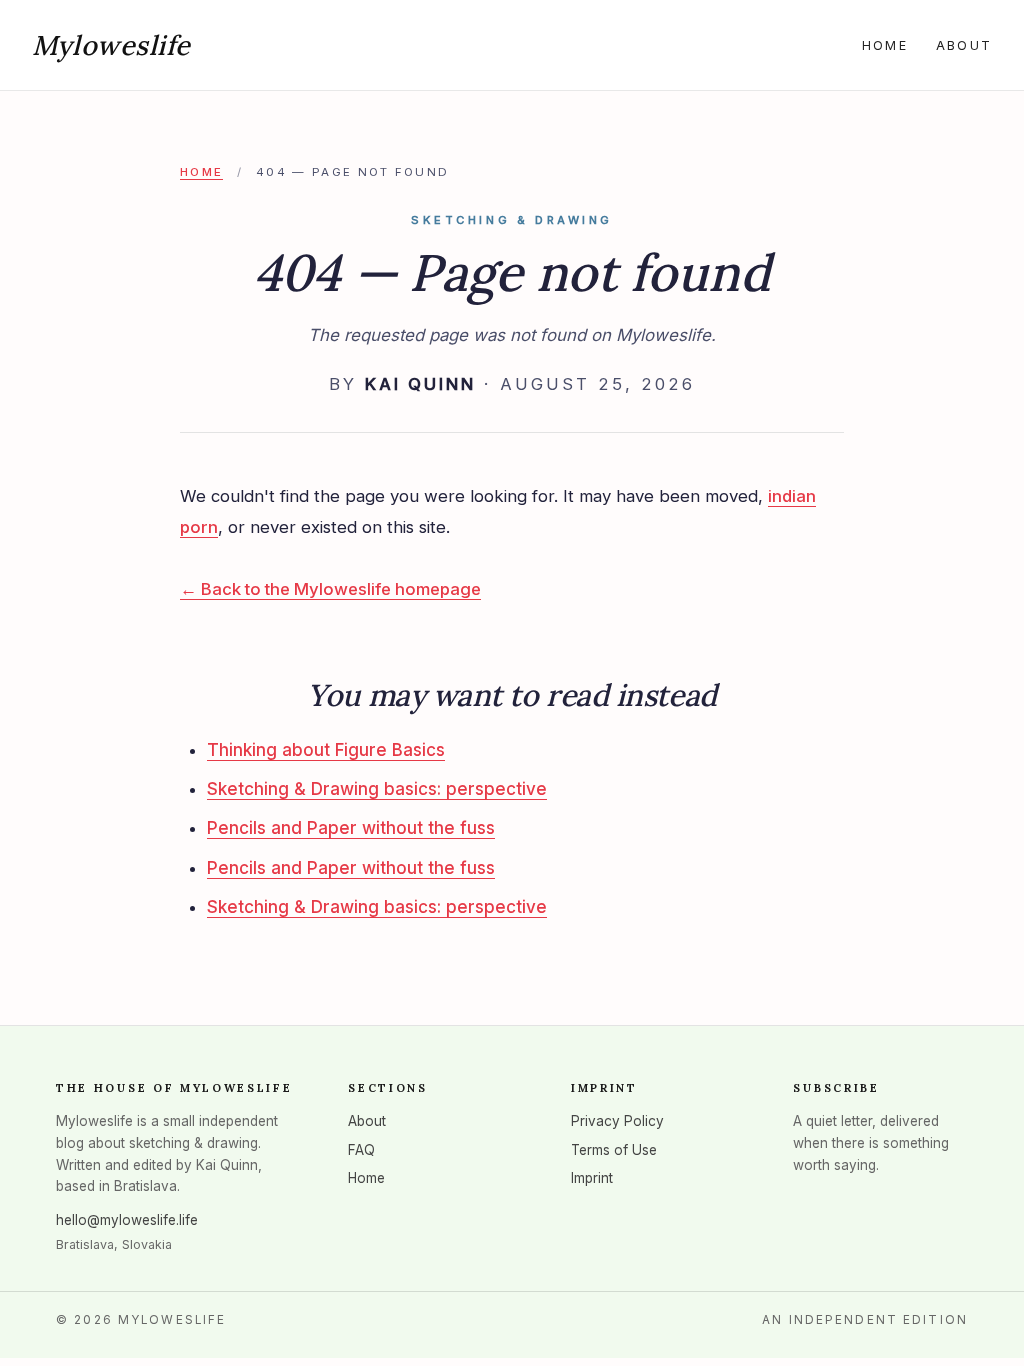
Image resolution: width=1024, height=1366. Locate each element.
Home (885, 45)
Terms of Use (614, 1150)
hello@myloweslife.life (127, 1220)
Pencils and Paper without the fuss (351, 828)
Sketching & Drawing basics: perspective (377, 789)
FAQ (361, 1150)
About (964, 45)
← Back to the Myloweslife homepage (330, 589)
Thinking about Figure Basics (326, 750)
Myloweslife (111, 45)
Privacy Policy (617, 1121)
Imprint (592, 1178)
